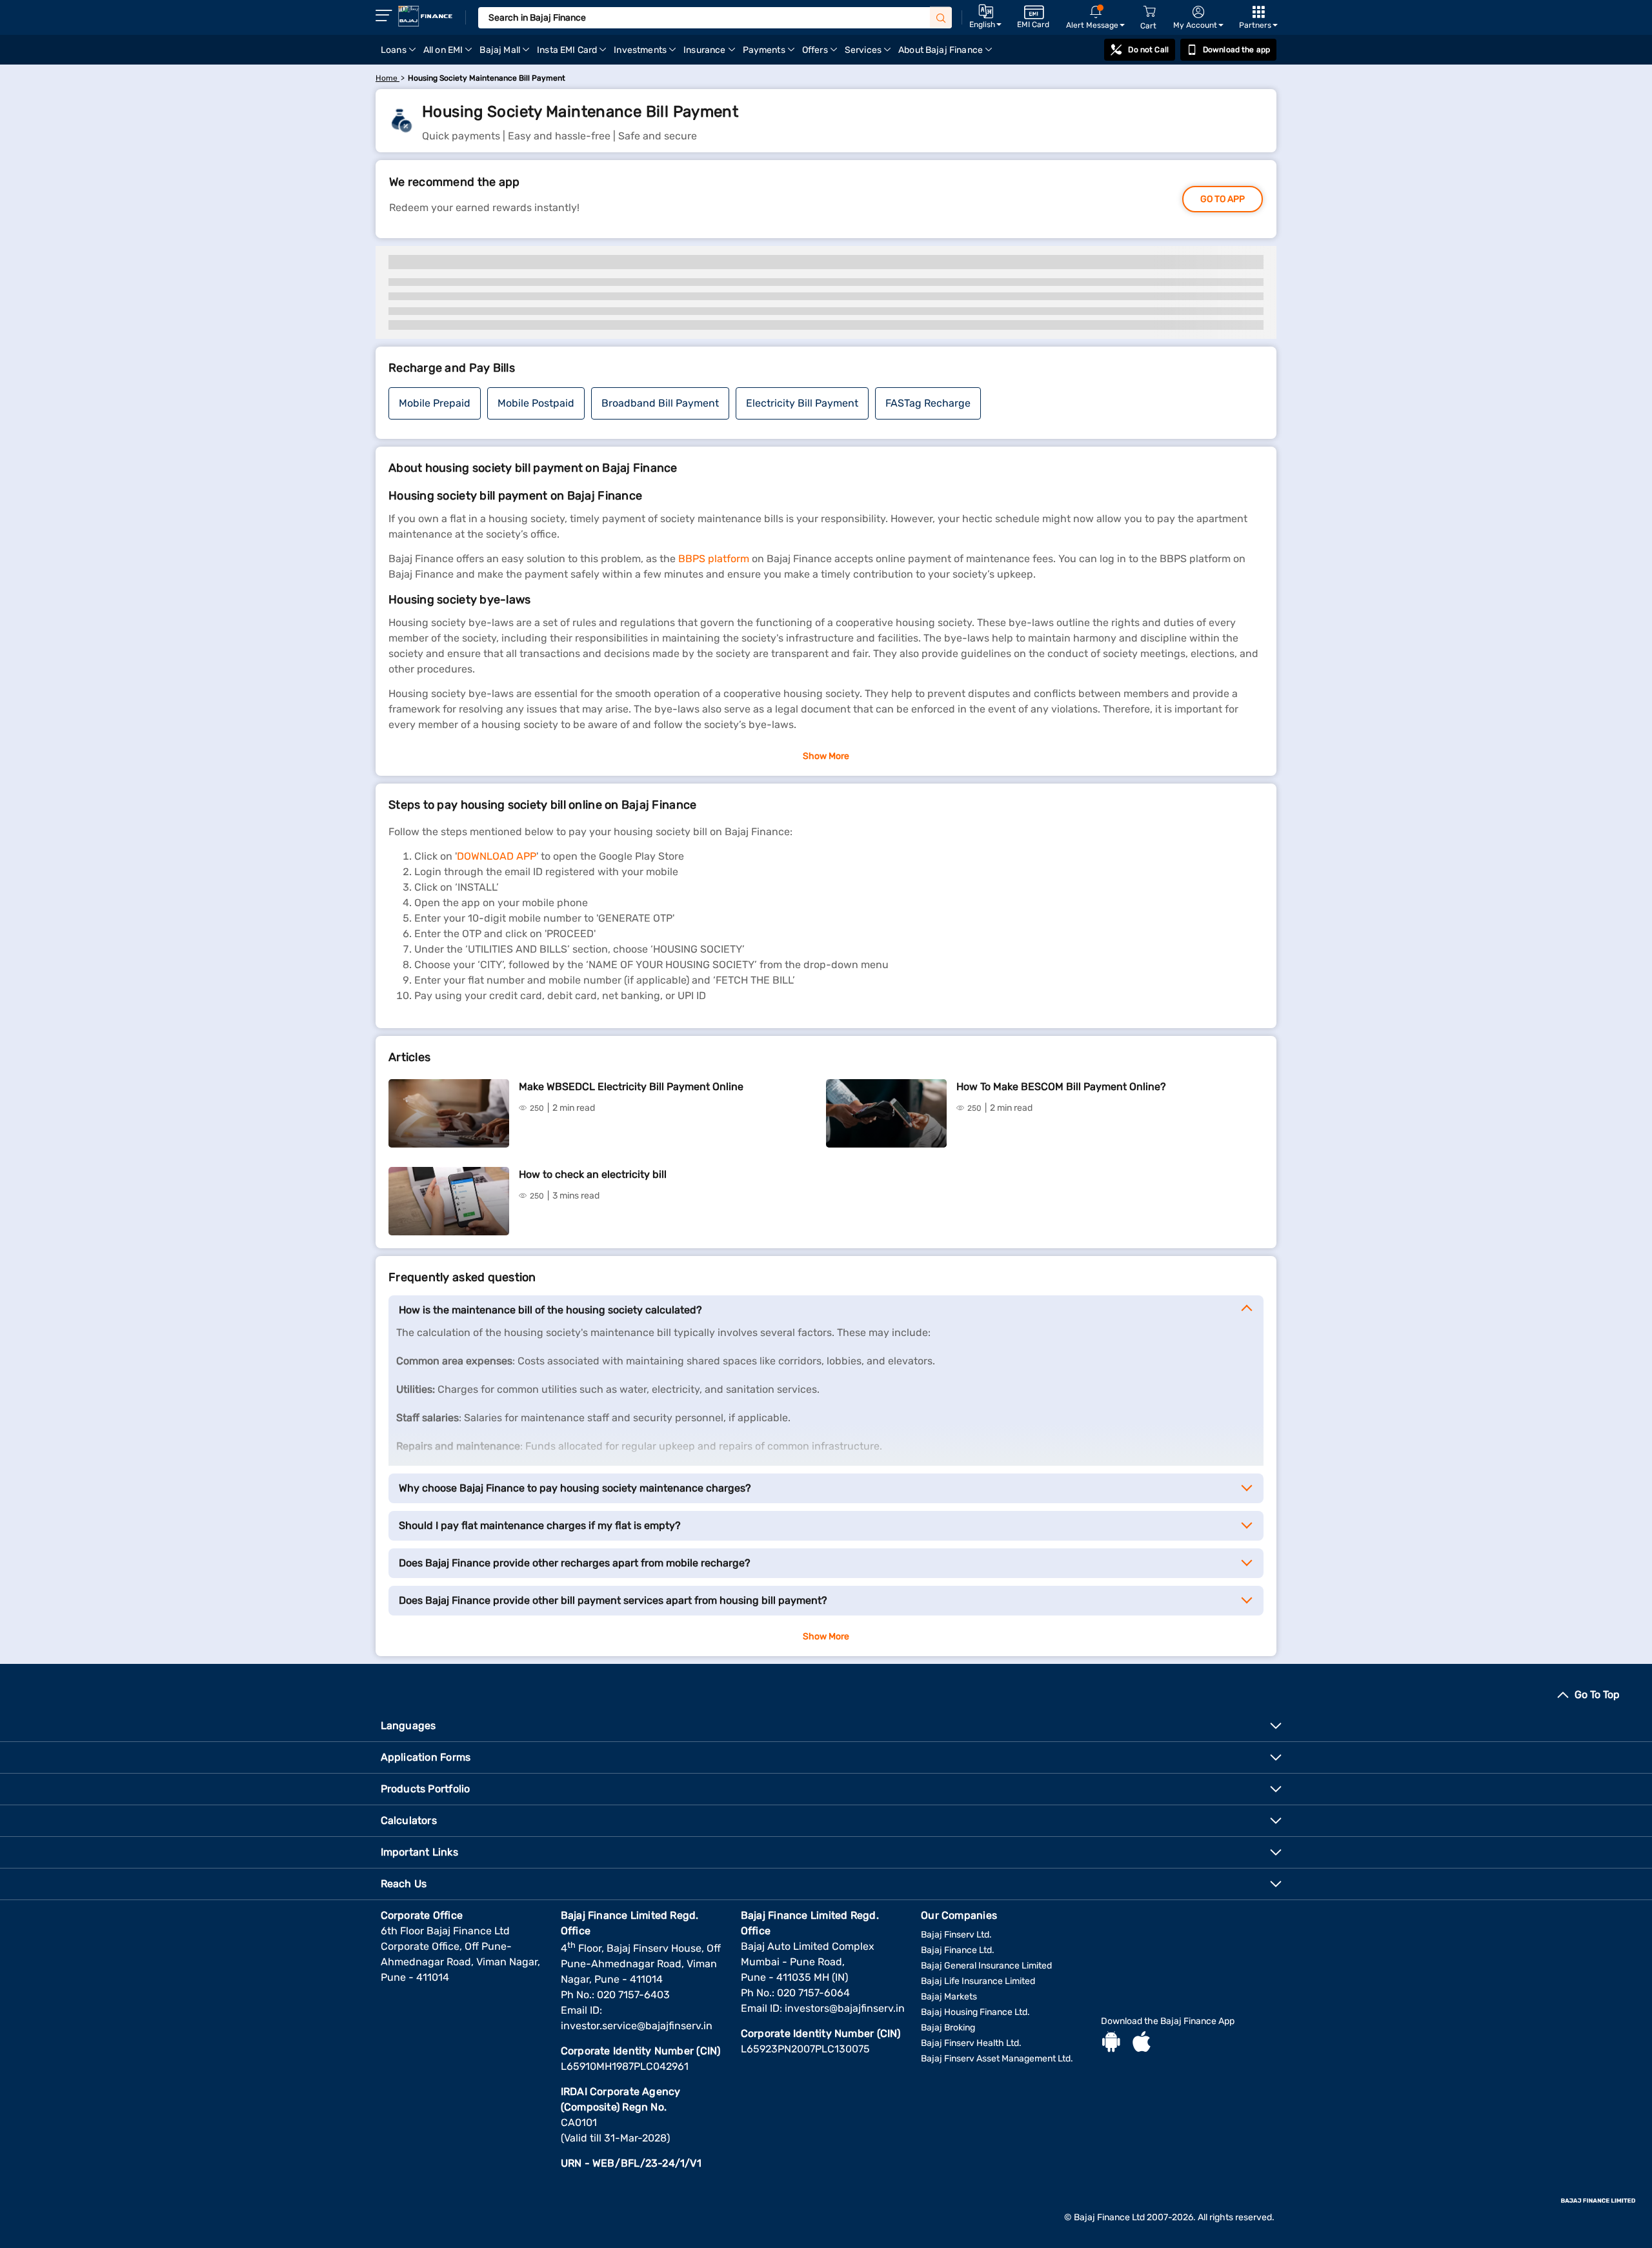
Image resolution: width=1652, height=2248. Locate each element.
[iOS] (1142, 2043)
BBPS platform (714, 559)
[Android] (1111, 2043)
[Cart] (1149, 12)
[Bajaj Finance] (425, 16)
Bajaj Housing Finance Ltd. (975, 2012)
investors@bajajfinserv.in (845, 2008)
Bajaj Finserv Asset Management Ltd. (997, 2059)
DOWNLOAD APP (497, 856)
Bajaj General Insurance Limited (986, 1966)
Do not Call (1148, 50)
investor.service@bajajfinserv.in (637, 2026)
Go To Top (1597, 1695)
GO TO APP (1223, 199)
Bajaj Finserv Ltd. (956, 1935)
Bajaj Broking (948, 2028)
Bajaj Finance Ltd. (958, 1950)
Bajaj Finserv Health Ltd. (971, 2043)
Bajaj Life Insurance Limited (978, 1981)
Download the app (1236, 50)
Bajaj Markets (949, 1997)
